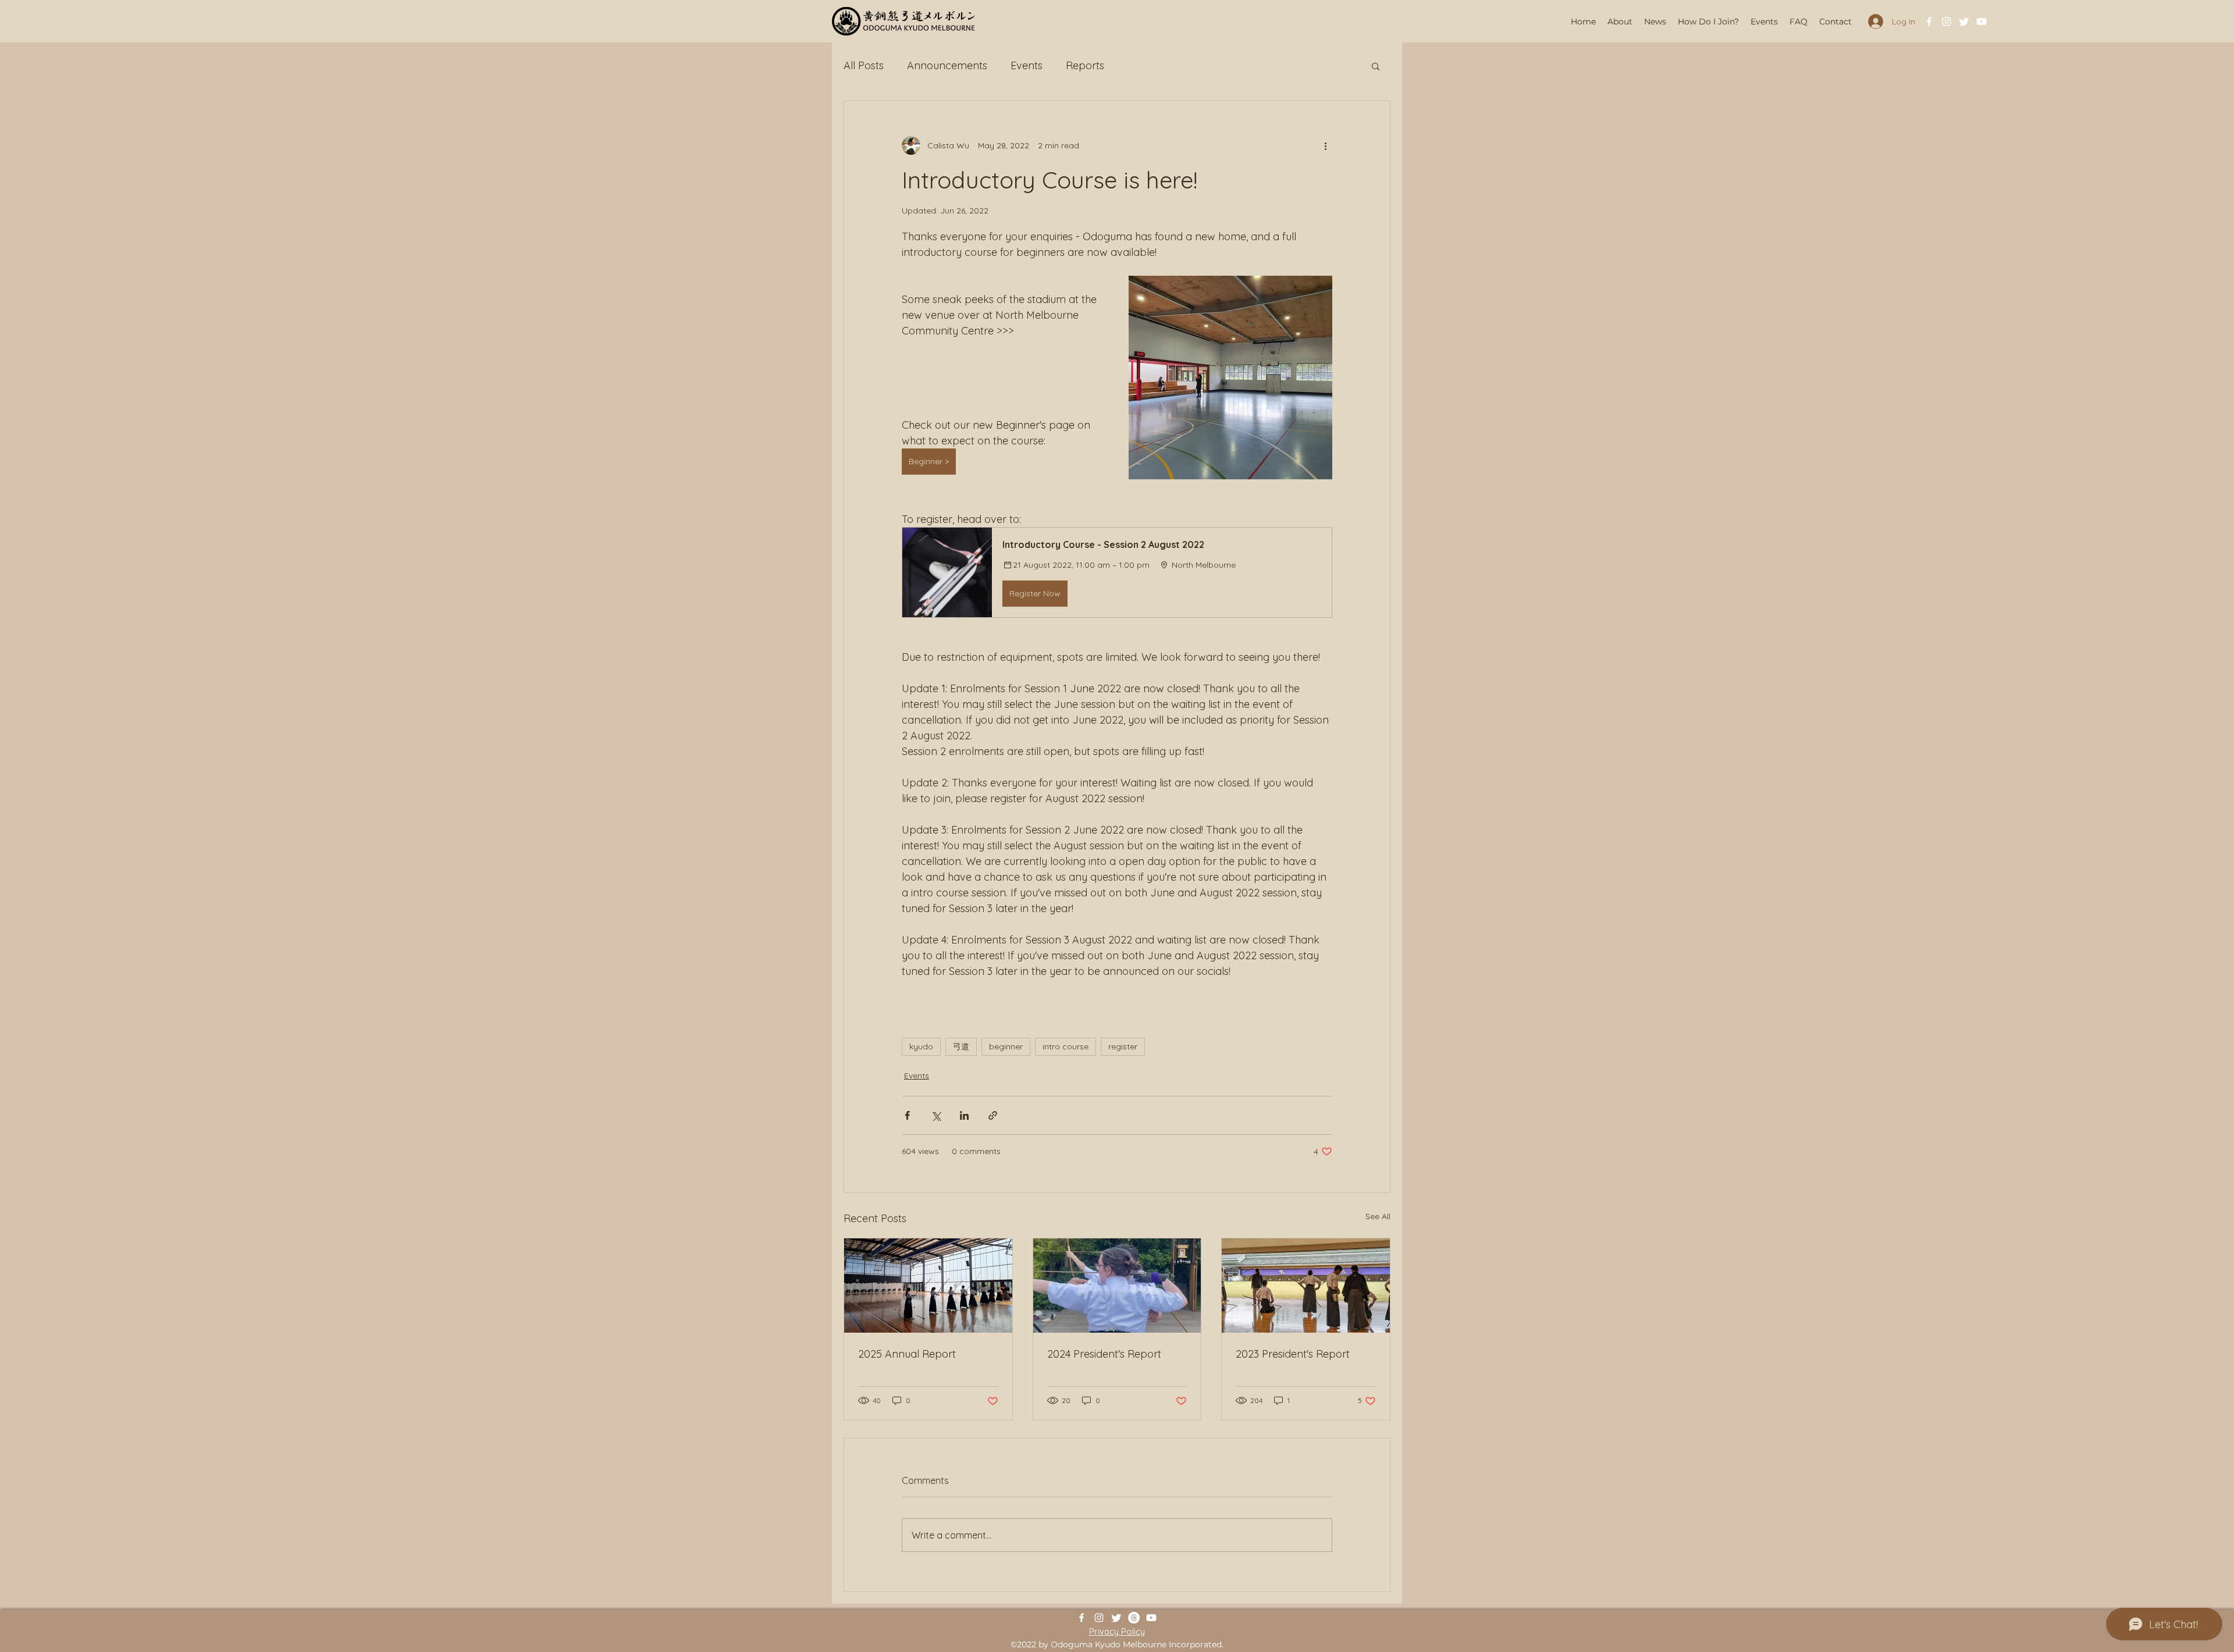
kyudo (921, 1046)
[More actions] (1325, 145)
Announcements (947, 65)
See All (1378, 1216)
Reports (1085, 65)
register (1123, 1046)
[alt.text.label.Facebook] (1929, 22)
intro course (1066, 1046)
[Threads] (1134, 1618)
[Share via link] (993, 1115)
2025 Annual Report (907, 1354)
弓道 (961, 1046)
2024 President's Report (1104, 1354)
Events (1027, 65)
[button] (1376, 66)
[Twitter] (1964, 22)
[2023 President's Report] (1306, 1286)
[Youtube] (1982, 22)
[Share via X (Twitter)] (936, 1115)
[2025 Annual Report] (928, 1286)
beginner (1006, 1046)
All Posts (864, 65)
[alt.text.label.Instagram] (1947, 22)
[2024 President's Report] (1117, 1286)
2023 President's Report (1293, 1354)
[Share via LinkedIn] (964, 1115)
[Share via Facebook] (907, 1115)
